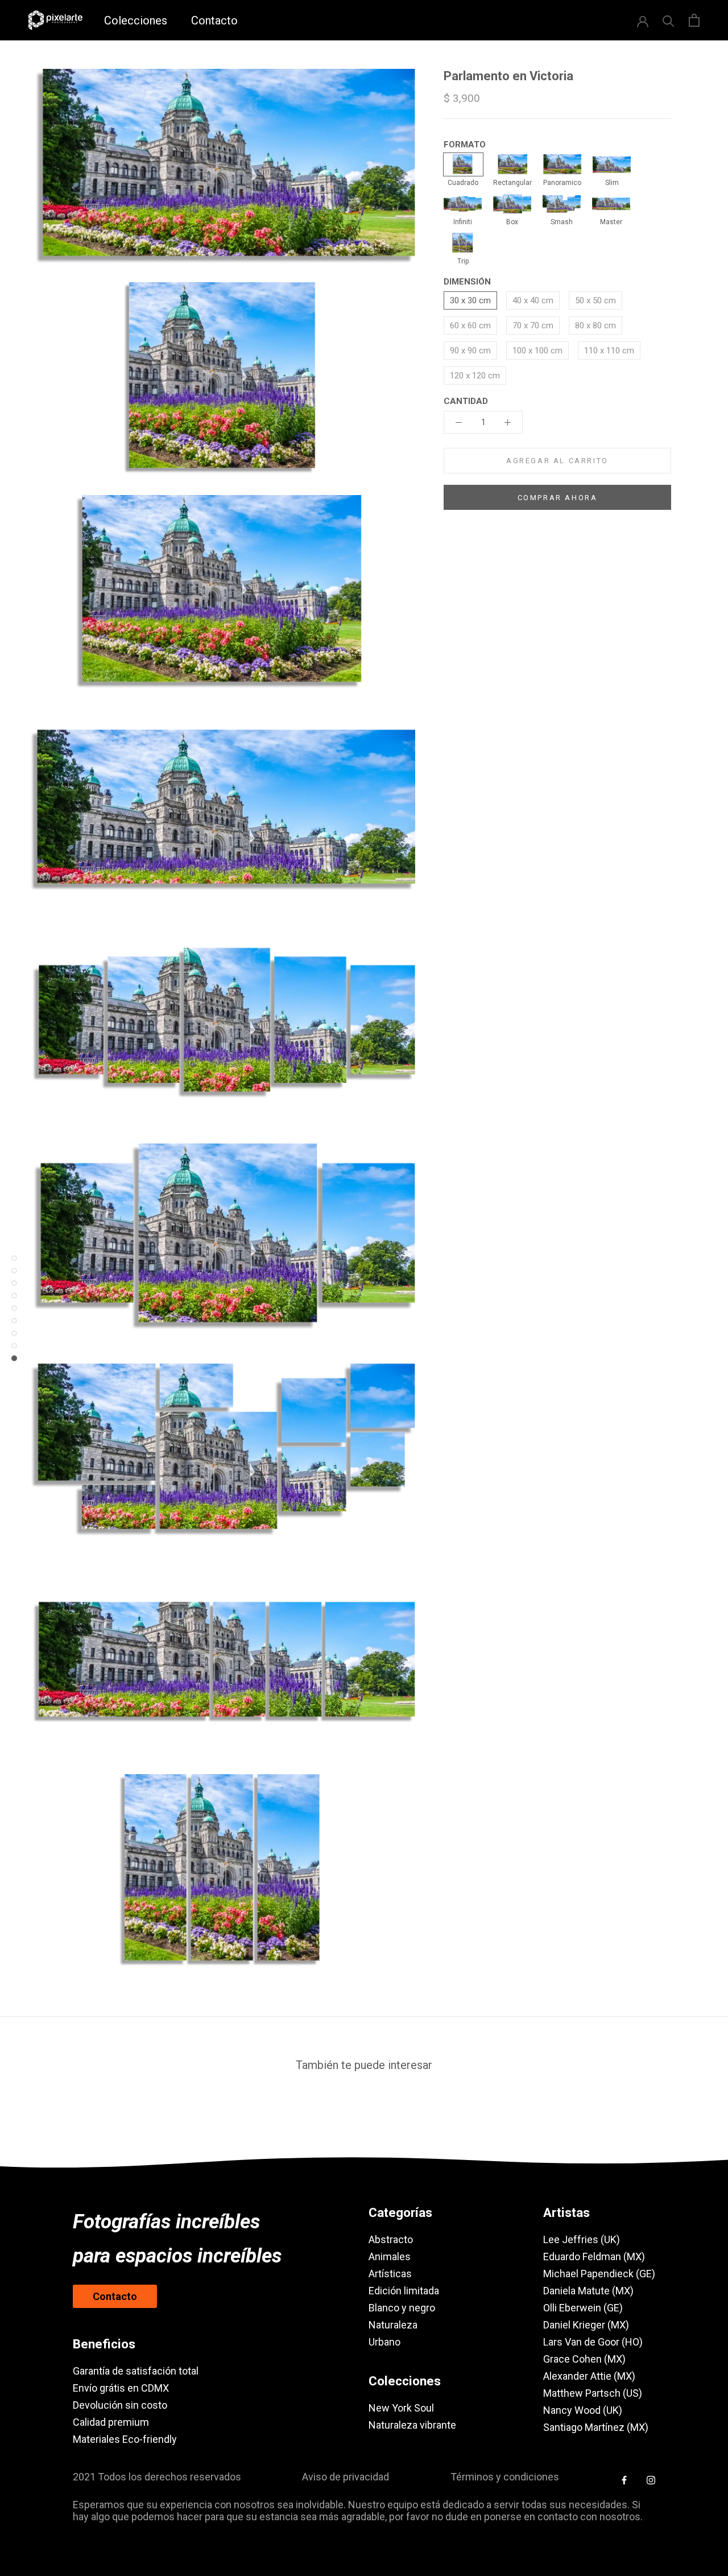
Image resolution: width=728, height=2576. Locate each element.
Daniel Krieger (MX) (586, 2325)
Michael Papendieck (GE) (599, 2274)
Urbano (384, 2342)
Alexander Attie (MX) (589, 2376)
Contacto (214, 20)
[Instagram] (651, 2479)
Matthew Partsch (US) (593, 2393)
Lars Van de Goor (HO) (593, 2342)
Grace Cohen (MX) (584, 2359)
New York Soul (401, 2408)
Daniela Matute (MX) (588, 2291)
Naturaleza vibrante (412, 2425)
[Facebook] (624, 2479)
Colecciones (136, 20)
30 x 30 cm (470, 300)
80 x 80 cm (595, 325)
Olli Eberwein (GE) (583, 2308)
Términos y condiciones (505, 2477)
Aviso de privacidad (346, 2477)
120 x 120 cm (475, 376)
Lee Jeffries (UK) (582, 2239)
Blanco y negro (402, 2308)
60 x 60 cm (470, 325)
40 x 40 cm (533, 300)
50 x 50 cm (595, 300)
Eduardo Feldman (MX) (594, 2256)
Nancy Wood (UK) (583, 2410)
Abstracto (391, 2239)
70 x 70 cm (533, 325)
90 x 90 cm (470, 351)
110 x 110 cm (609, 351)
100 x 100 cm (537, 351)
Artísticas (390, 2274)
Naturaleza (393, 2325)
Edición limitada (404, 2291)
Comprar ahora (558, 498)
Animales (390, 2256)
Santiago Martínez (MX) (596, 2427)
